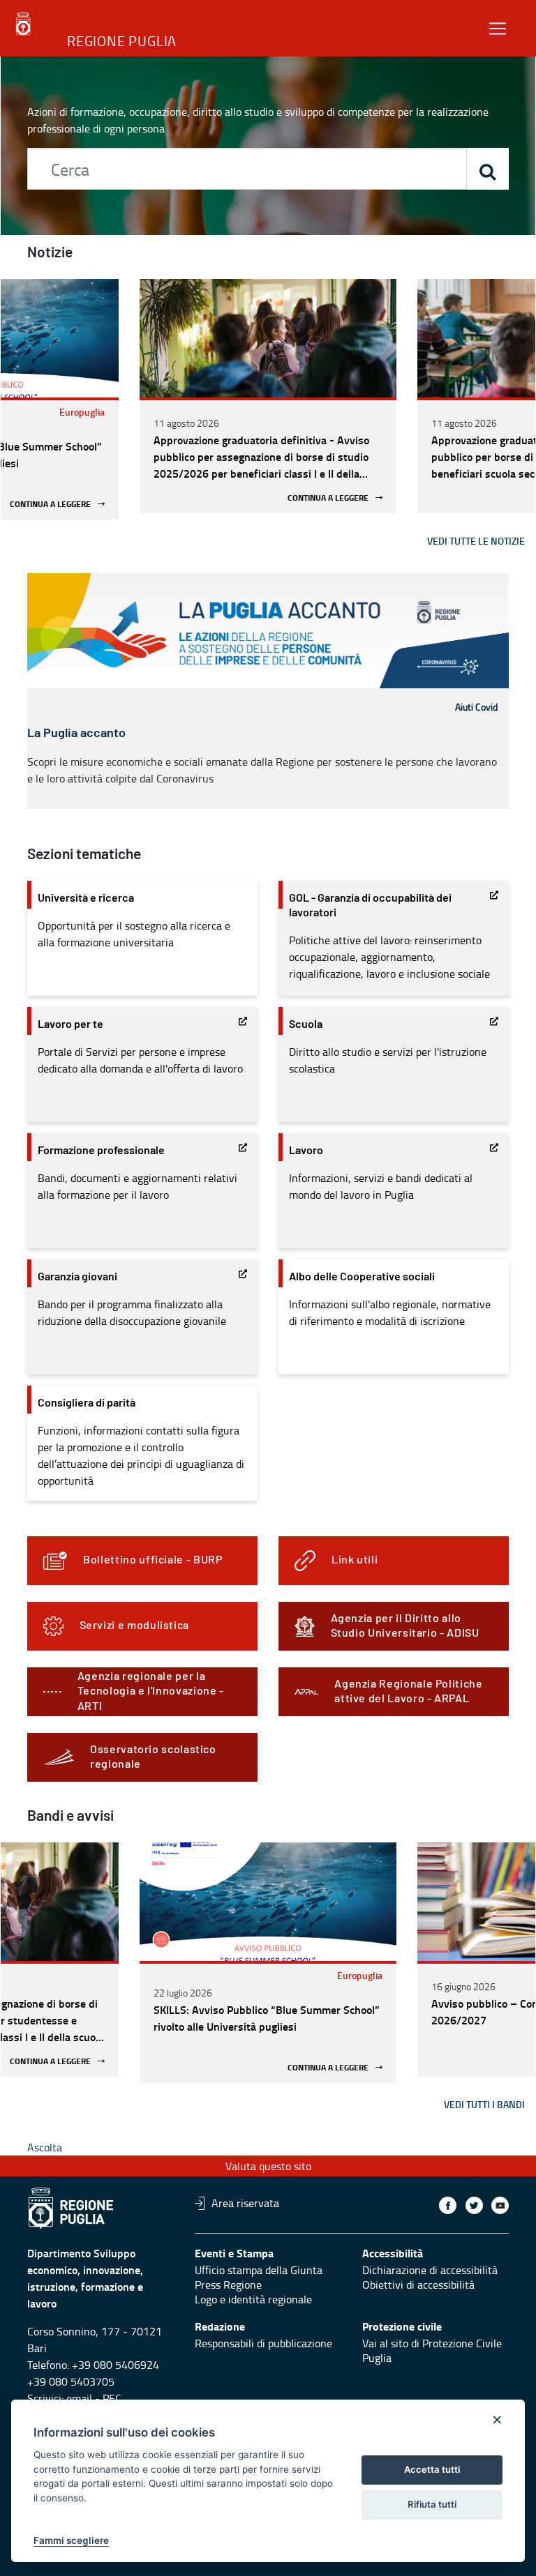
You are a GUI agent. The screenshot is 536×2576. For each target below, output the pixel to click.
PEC (112, 2398)
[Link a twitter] (474, 2205)
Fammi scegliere (71, 2540)
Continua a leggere (50, 504)
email (79, 2398)
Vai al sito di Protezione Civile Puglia (432, 2350)
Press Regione (228, 2285)
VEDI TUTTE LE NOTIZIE (476, 541)
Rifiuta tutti (432, 2504)
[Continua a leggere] (268, 338)
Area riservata (245, 2203)
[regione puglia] (24, 24)
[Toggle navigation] (498, 28)
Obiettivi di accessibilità (418, 2285)
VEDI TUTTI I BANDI (484, 2104)
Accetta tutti (432, 2469)
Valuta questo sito (268, 2166)
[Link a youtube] (500, 2205)
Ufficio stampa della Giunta (259, 2270)
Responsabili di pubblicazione (263, 2343)
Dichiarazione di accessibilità (430, 2270)
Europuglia (82, 412)
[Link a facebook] (448, 2205)
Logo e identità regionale (253, 2299)
